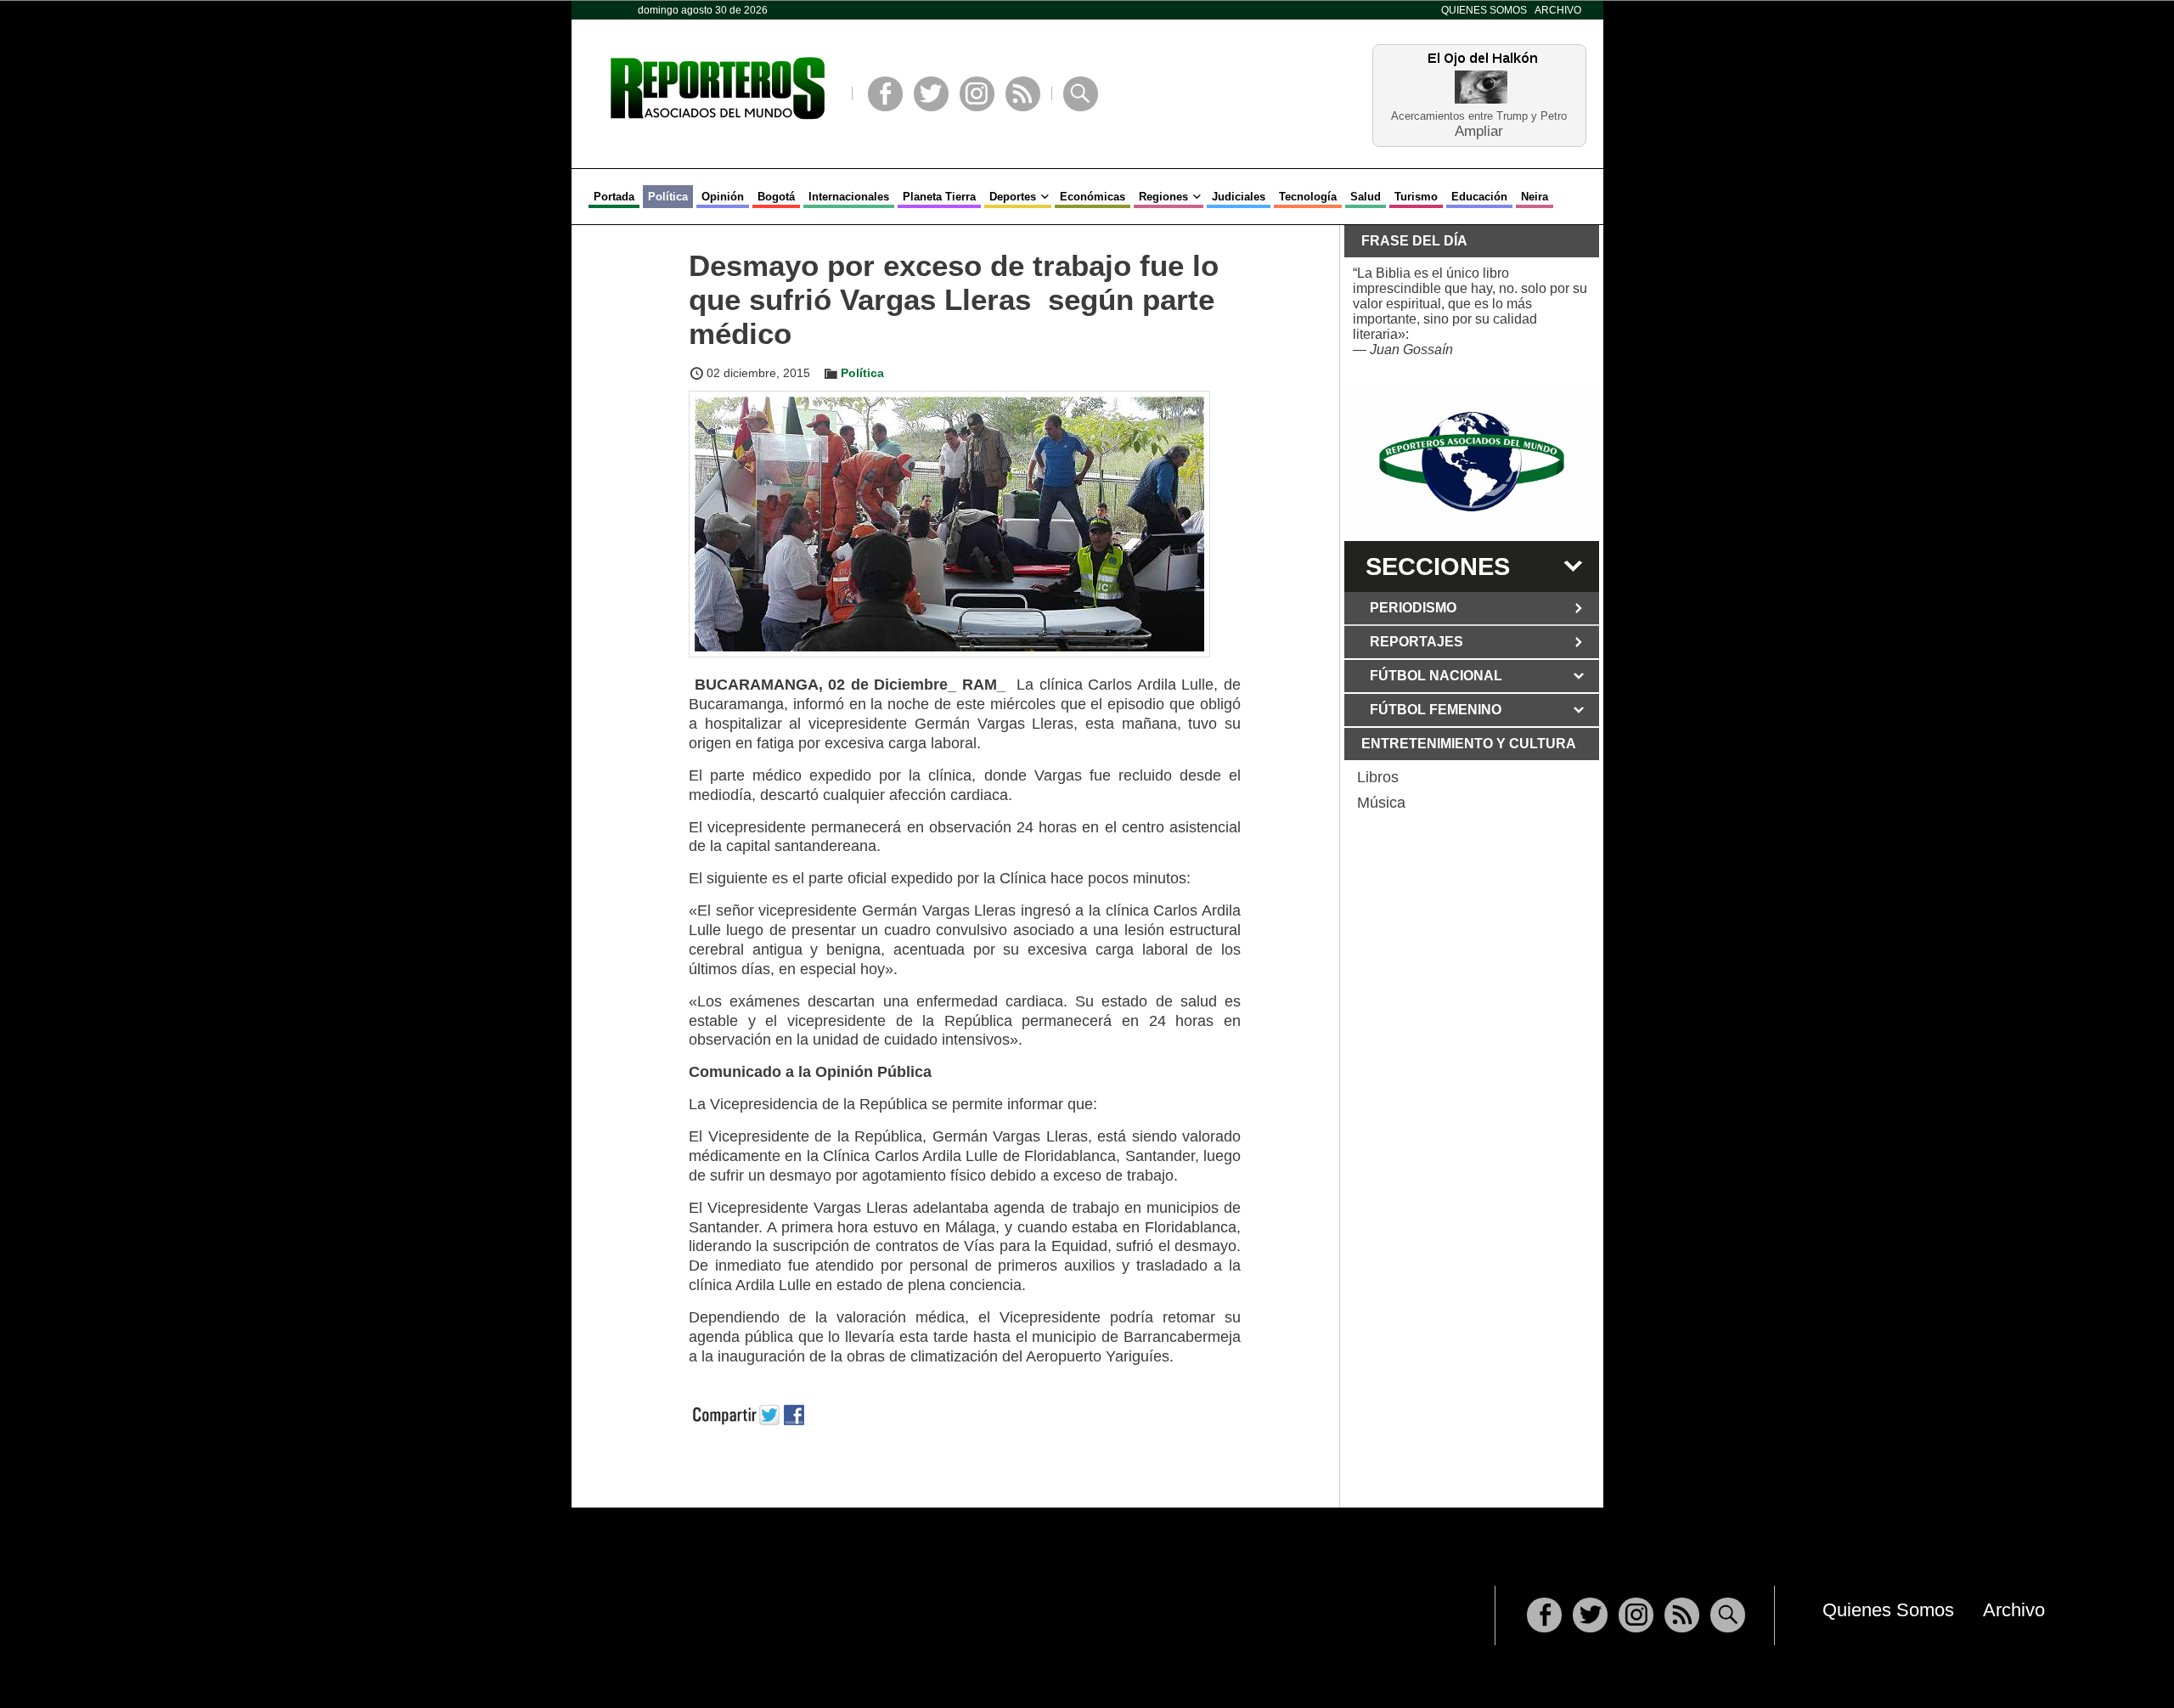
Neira (1535, 197)
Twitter (931, 94)
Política (668, 197)
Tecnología (1308, 197)
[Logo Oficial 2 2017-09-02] (1472, 462)
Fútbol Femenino (1436, 710)
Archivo (1558, 10)
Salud (1366, 197)
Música (1381, 803)
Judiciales (1239, 197)
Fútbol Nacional (1436, 676)
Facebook (885, 94)
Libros (1378, 777)
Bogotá (776, 197)
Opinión (723, 197)
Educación (1479, 197)
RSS (1023, 94)
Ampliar (1479, 130)
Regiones (1163, 197)
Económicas (1093, 197)
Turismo (1416, 197)
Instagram (977, 94)
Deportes (1013, 197)
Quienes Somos (1484, 10)
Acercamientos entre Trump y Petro (1479, 116)
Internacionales (849, 197)
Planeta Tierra (939, 197)
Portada (614, 197)
